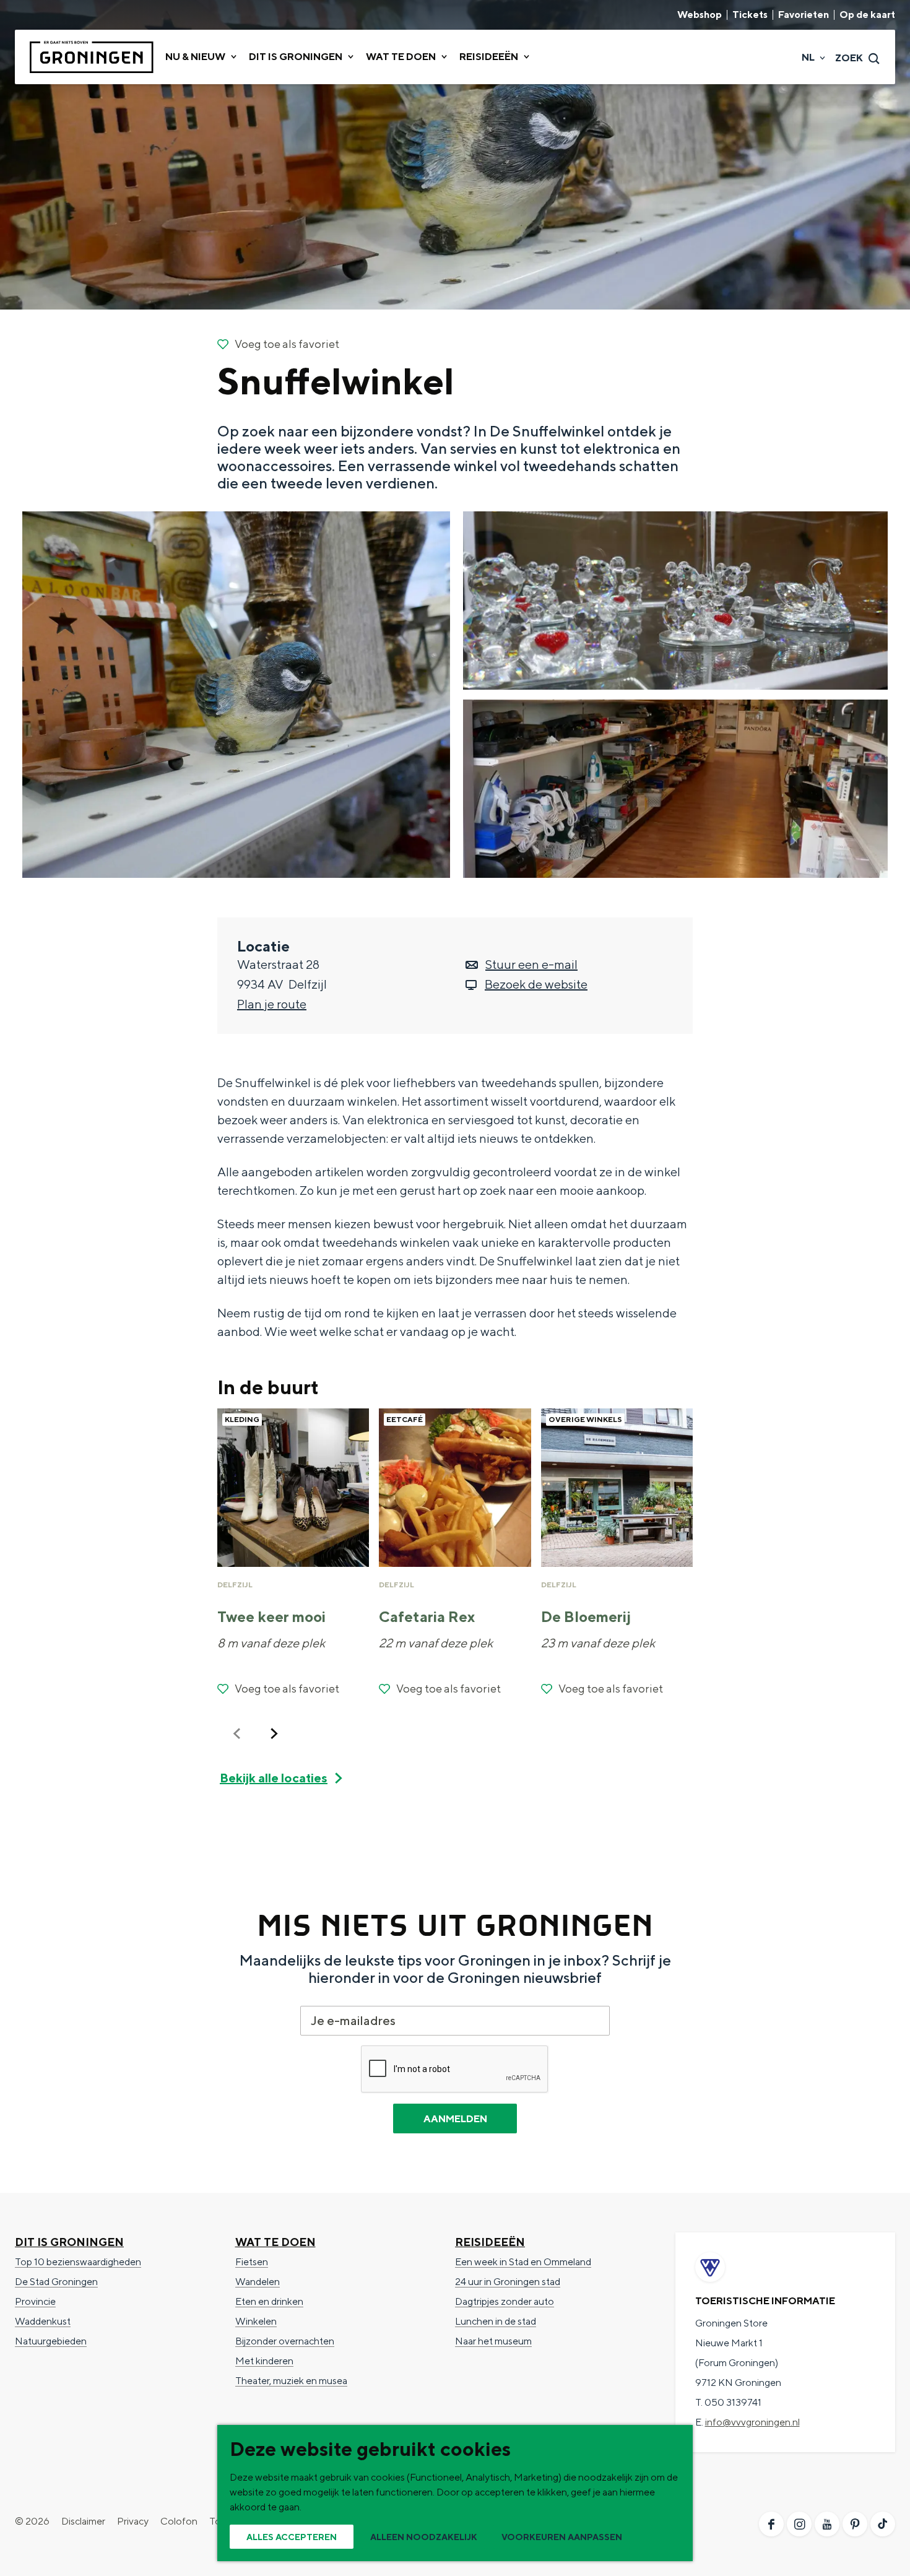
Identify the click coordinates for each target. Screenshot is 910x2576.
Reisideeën (490, 2242)
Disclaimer (83, 2521)
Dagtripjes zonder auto (505, 2301)
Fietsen (252, 2262)
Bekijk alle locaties (274, 1778)
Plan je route (272, 1004)
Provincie (35, 2301)
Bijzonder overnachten (285, 2341)
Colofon (179, 2521)
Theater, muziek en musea (291, 2381)
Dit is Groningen (69, 2242)
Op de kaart (867, 15)
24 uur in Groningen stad (508, 2282)
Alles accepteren (292, 2537)
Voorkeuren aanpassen (562, 2537)
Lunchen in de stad (496, 2321)
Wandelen (258, 2282)
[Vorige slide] (237, 1733)
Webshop (700, 15)
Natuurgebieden (51, 2341)
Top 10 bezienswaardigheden (78, 2262)
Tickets (750, 15)
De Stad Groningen (56, 2282)
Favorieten (804, 15)
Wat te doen (275, 2242)
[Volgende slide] (274, 1733)
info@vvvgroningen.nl (752, 2422)
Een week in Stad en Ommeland (523, 2262)
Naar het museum (493, 2341)
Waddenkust (43, 2321)
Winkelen (256, 2321)
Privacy (133, 2521)
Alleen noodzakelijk (424, 2537)
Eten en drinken (269, 2301)
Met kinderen (264, 2361)
